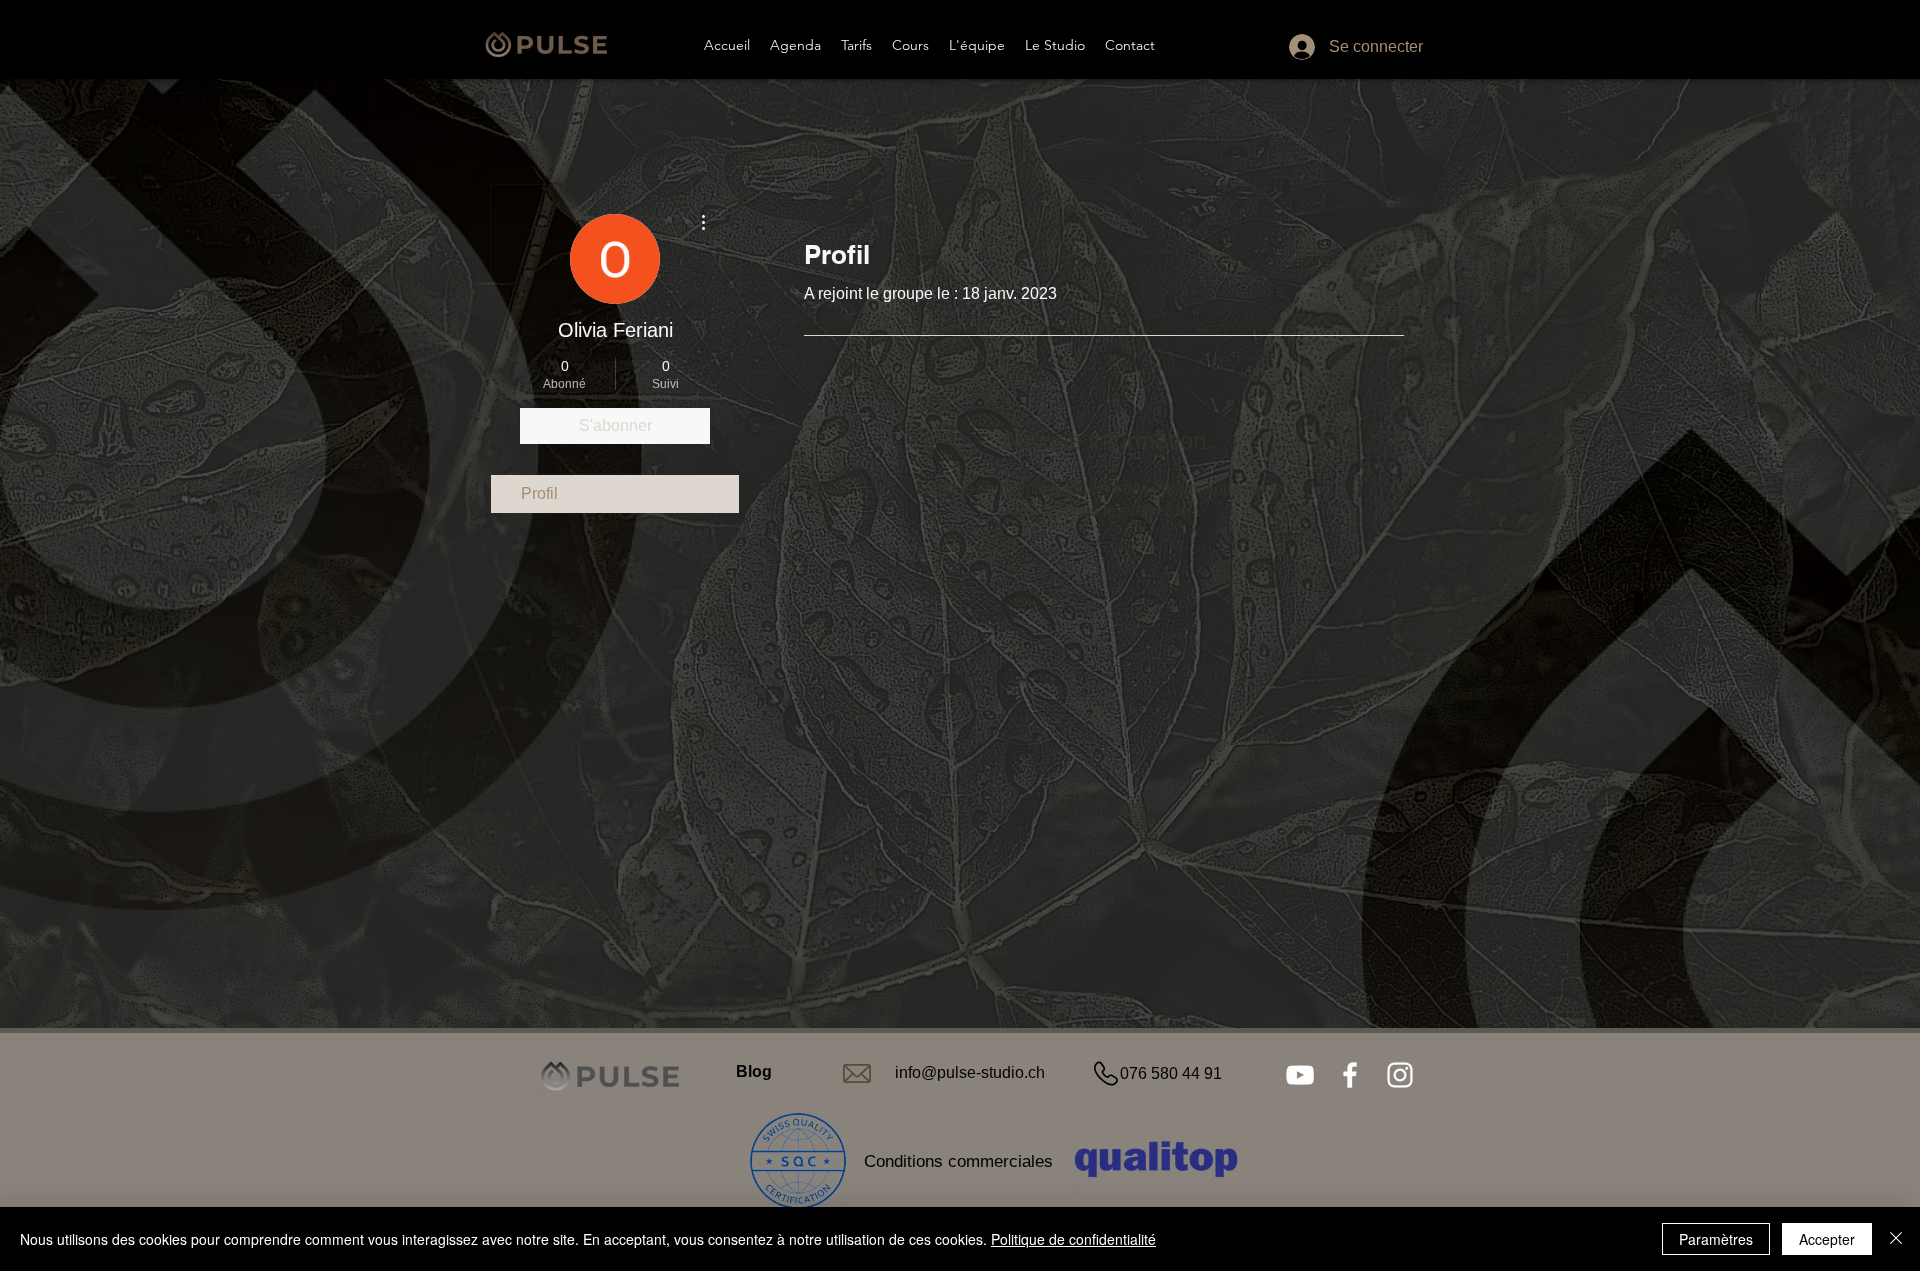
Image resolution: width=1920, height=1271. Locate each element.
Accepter (1827, 1239)
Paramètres (1716, 1239)
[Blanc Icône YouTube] (1300, 1075)
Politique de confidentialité (1073, 1239)
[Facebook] (1350, 1075)
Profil (539, 493)
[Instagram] (1400, 1075)
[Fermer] (1896, 1239)
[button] (910, 45)
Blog (754, 1071)
